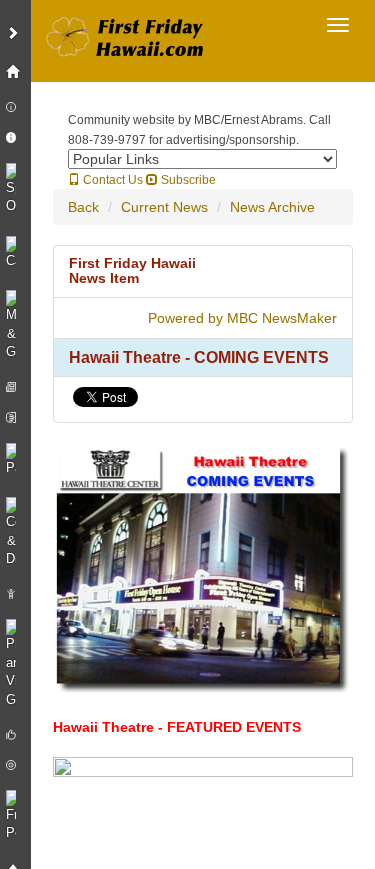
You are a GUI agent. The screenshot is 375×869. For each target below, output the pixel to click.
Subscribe (187, 180)
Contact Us (111, 180)
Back (83, 207)
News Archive (272, 207)
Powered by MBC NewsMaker (242, 318)
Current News (164, 207)
